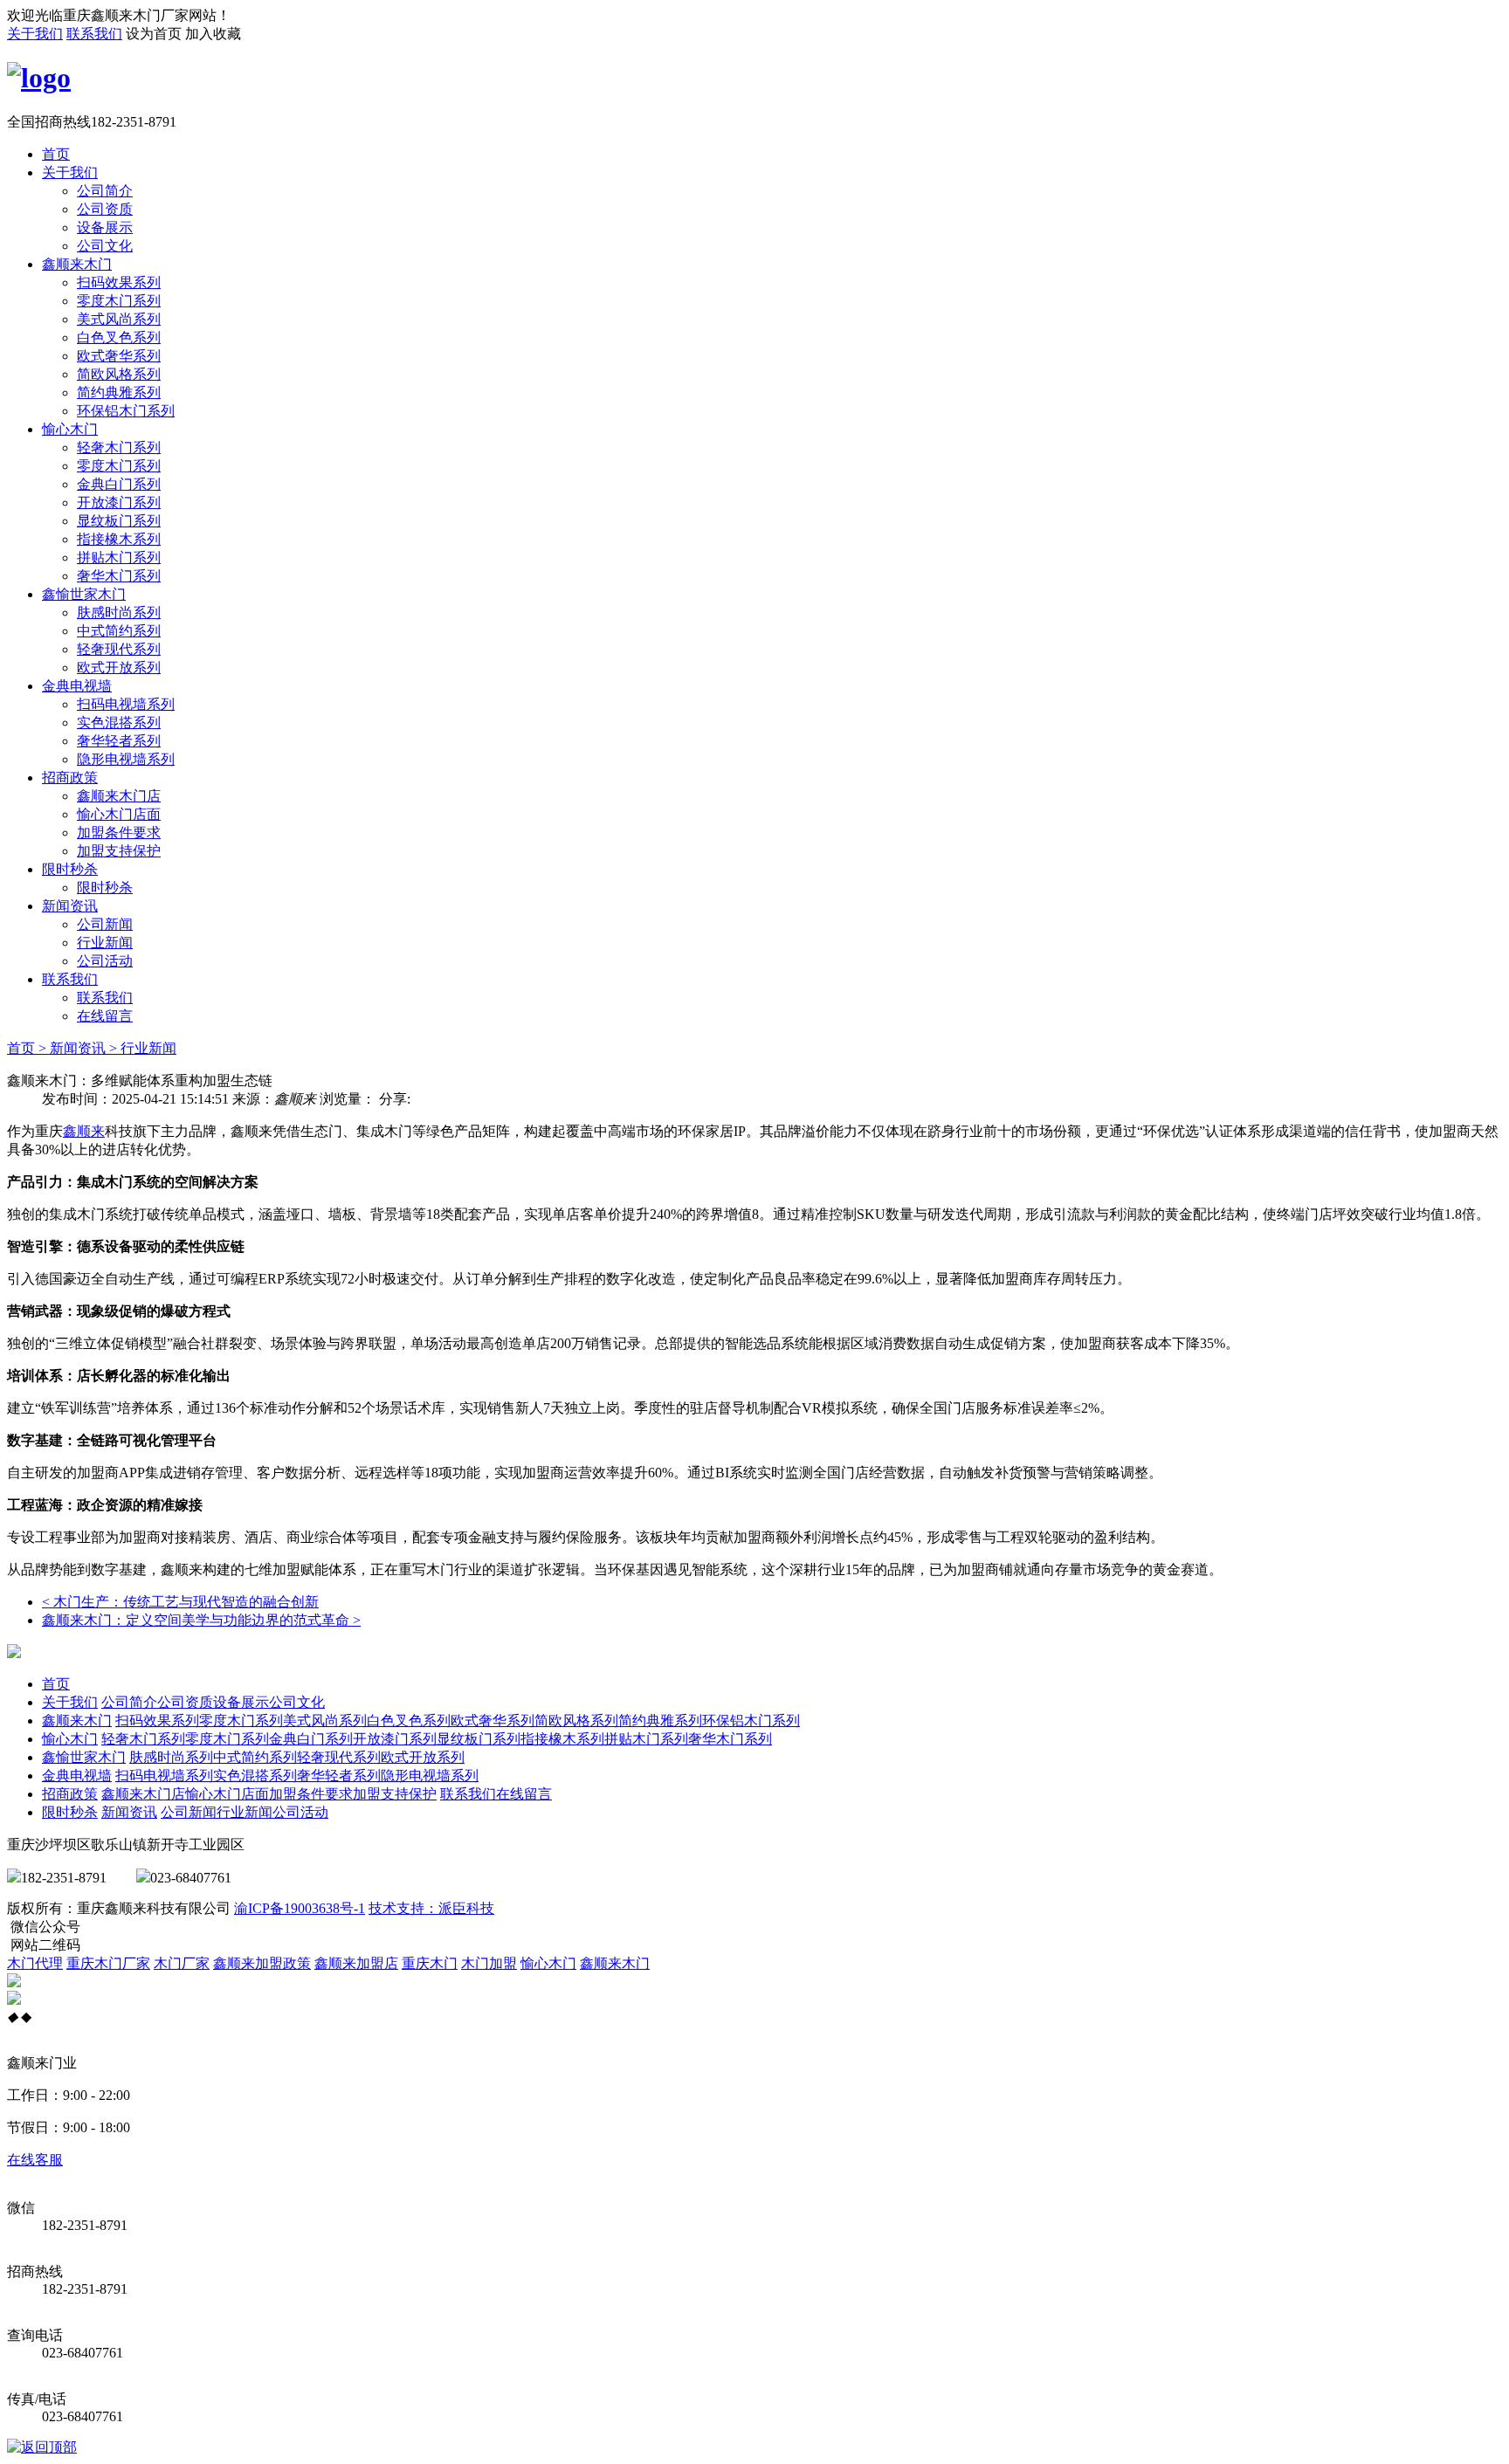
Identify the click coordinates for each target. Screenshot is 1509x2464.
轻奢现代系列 (119, 649)
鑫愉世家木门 (84, 594)
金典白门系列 (119, 484)
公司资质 (105, 209)
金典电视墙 (77, 686)
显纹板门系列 (119, 521)
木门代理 (35, 1963)
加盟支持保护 (119, 851)
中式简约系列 (119, 631)
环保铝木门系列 (126, 411)
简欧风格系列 (119, 374)
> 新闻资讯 (72, 1048)
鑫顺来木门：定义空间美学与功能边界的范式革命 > (201, 1620)
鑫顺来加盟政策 (262, 1963)
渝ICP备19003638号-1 (300, 1908)
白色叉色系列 (119, 337)
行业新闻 (105, 943)
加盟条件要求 (119, 833)
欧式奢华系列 (119, 356)
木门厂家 (182, 1963)
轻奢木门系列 (119, 447)
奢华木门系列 (119, 576)
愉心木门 (70, 429)
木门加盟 (489, 1963)
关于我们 (35, 34)
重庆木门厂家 (108, 1963)
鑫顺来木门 (77, 264)
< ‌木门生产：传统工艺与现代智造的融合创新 (180, 1602)
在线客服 (35, 2160)
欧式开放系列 (119, 668)
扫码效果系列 (119, 282)
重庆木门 (430, 1963)
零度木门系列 (119, 301)
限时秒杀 (70, 869)
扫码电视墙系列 (126, 704)
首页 (56, 154)
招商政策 (70, 778)
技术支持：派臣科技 (431, 1908)
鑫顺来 (84, 1131)
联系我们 (94, 34)
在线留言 (105, 1016)
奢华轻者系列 (119, 741)
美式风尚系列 (119, 319)
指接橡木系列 (119, 539)
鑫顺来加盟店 (356, 1963)
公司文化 (105, 246)
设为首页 (154, 34)
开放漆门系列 (119, 502)
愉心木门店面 (119, 814)
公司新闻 (105, 924)
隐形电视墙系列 (126, 759)
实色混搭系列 (119, 723)
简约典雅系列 (119, 392)
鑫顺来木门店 (119, 796)
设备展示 (105, 227)
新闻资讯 (70, 906)
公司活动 (105, 961)
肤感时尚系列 (119, 613)
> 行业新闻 (143, 1048)
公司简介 (105, 191)
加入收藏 (213, 34)
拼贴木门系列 (119, 557)
